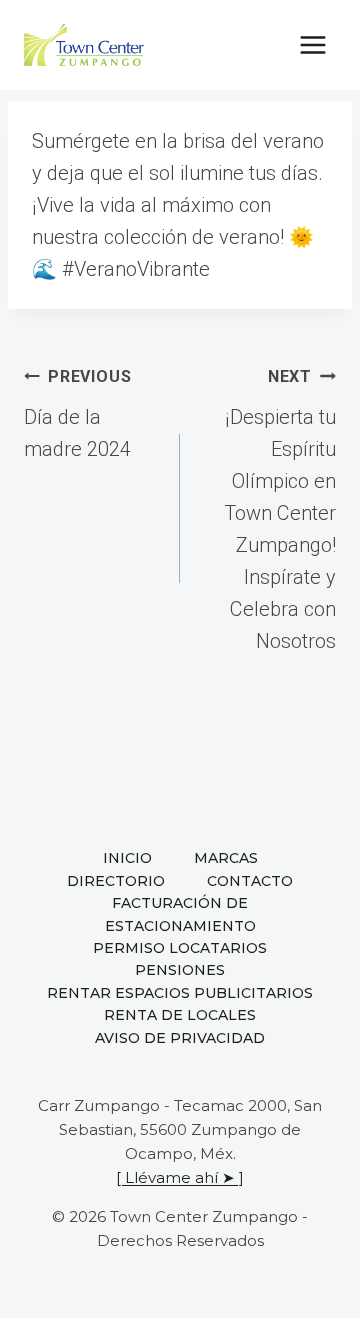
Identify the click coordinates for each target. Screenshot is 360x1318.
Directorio (116, 881)
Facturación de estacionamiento (180, 914)
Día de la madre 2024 (77, 414)
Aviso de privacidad (180, 1038)
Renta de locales (180, 1015)
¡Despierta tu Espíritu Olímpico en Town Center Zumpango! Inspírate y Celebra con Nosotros (280, 510)
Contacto (250, 881)
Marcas (226, 858)
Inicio (127, 858)
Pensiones (180, 970)
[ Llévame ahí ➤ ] (180, 1177)
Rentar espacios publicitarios (180, 993)
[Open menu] (312, 44)
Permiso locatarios (180, 948)
